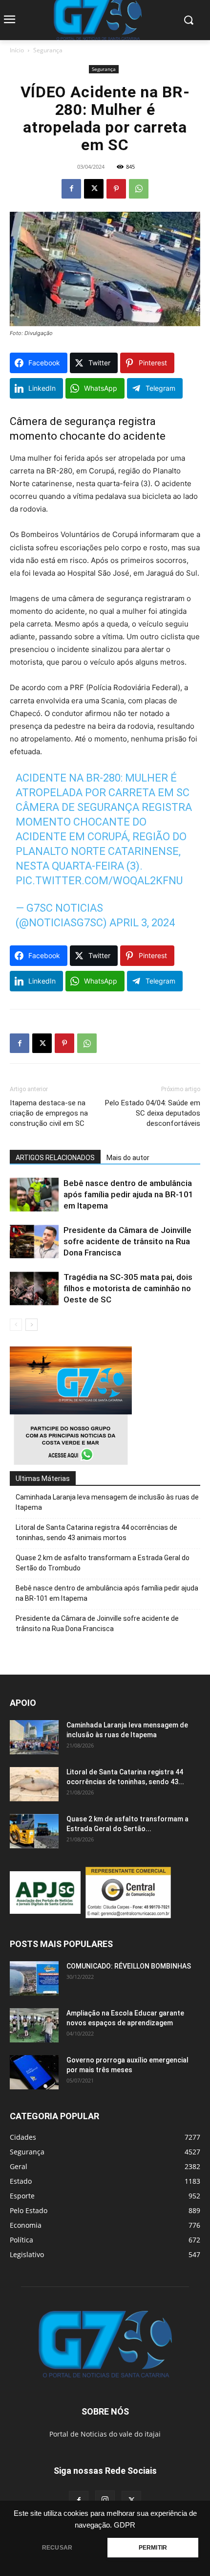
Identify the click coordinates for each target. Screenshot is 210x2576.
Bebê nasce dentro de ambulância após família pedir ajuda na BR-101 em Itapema (128, 1194)
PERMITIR (153, 2548)
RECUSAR (57, 2548)
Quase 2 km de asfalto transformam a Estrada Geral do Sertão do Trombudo (103, 1563)
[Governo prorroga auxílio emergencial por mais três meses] (34, 2072)
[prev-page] (16, 1325)
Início (17, 50)
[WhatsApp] (139, 189)
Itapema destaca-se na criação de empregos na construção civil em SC (49, 1113)
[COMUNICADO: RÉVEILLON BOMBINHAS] (34, 1978)
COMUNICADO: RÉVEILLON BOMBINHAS (129, 1966)
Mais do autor (128, 1158)
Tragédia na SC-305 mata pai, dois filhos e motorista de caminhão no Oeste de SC (128, 1288)
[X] (94, 189)
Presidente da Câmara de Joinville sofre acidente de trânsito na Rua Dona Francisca (127, 1241)
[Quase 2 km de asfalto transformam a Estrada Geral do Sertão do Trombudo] (34, 1831)
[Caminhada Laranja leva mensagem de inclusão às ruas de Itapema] (34, 1737)
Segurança (48, 50)
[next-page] (31, 1325)
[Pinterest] (116, 189)
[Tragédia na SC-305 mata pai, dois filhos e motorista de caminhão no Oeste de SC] (34, 1288)
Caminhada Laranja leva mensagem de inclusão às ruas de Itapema (107, 1502)
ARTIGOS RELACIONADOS (55, 1158)
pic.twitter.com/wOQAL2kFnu (99, 881)
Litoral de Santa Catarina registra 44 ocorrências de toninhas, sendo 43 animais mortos (96, 1533)
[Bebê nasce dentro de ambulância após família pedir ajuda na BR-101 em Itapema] (34, 1195)
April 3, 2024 (142, 923)
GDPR (125, 2525)
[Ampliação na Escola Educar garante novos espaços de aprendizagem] (34, 2025)
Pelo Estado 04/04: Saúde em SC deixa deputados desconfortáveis (153, 1113)
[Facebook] (71, 189)
